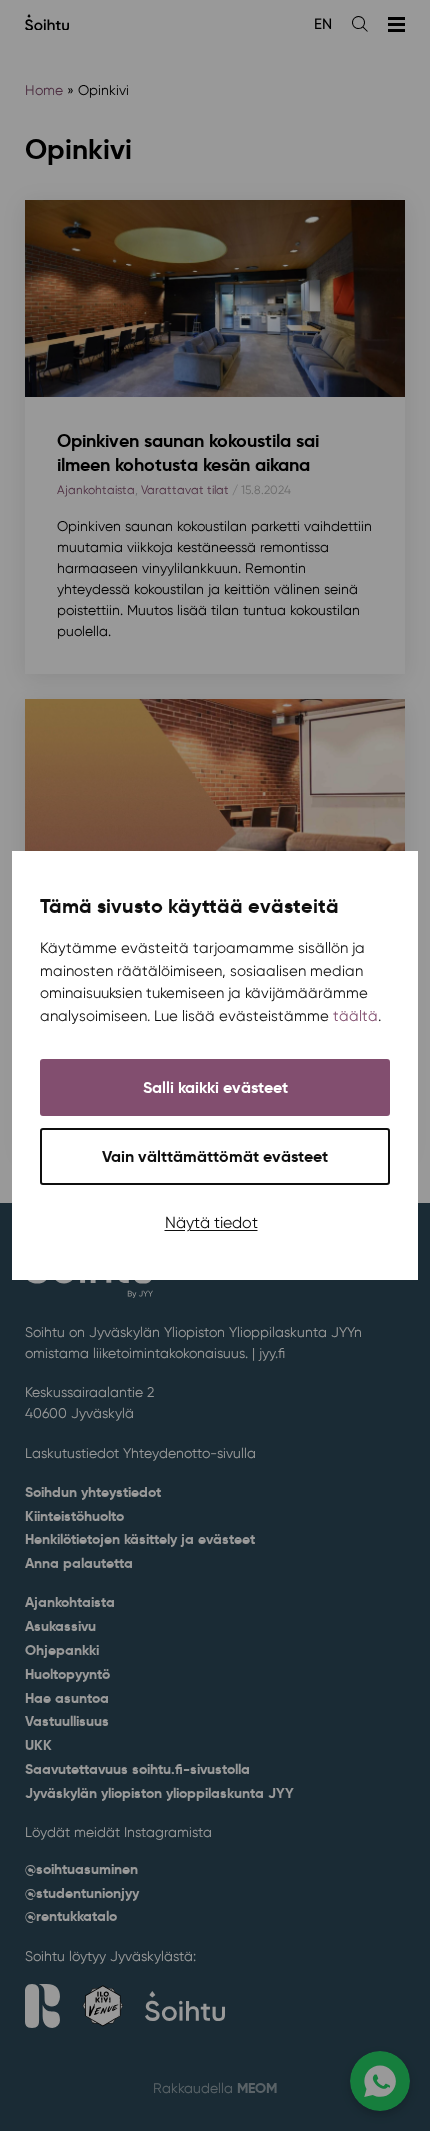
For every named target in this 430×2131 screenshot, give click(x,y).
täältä (355, 1016)
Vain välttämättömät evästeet (215, 1156)
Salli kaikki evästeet (215, 1087)
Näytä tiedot (211, 1222)
